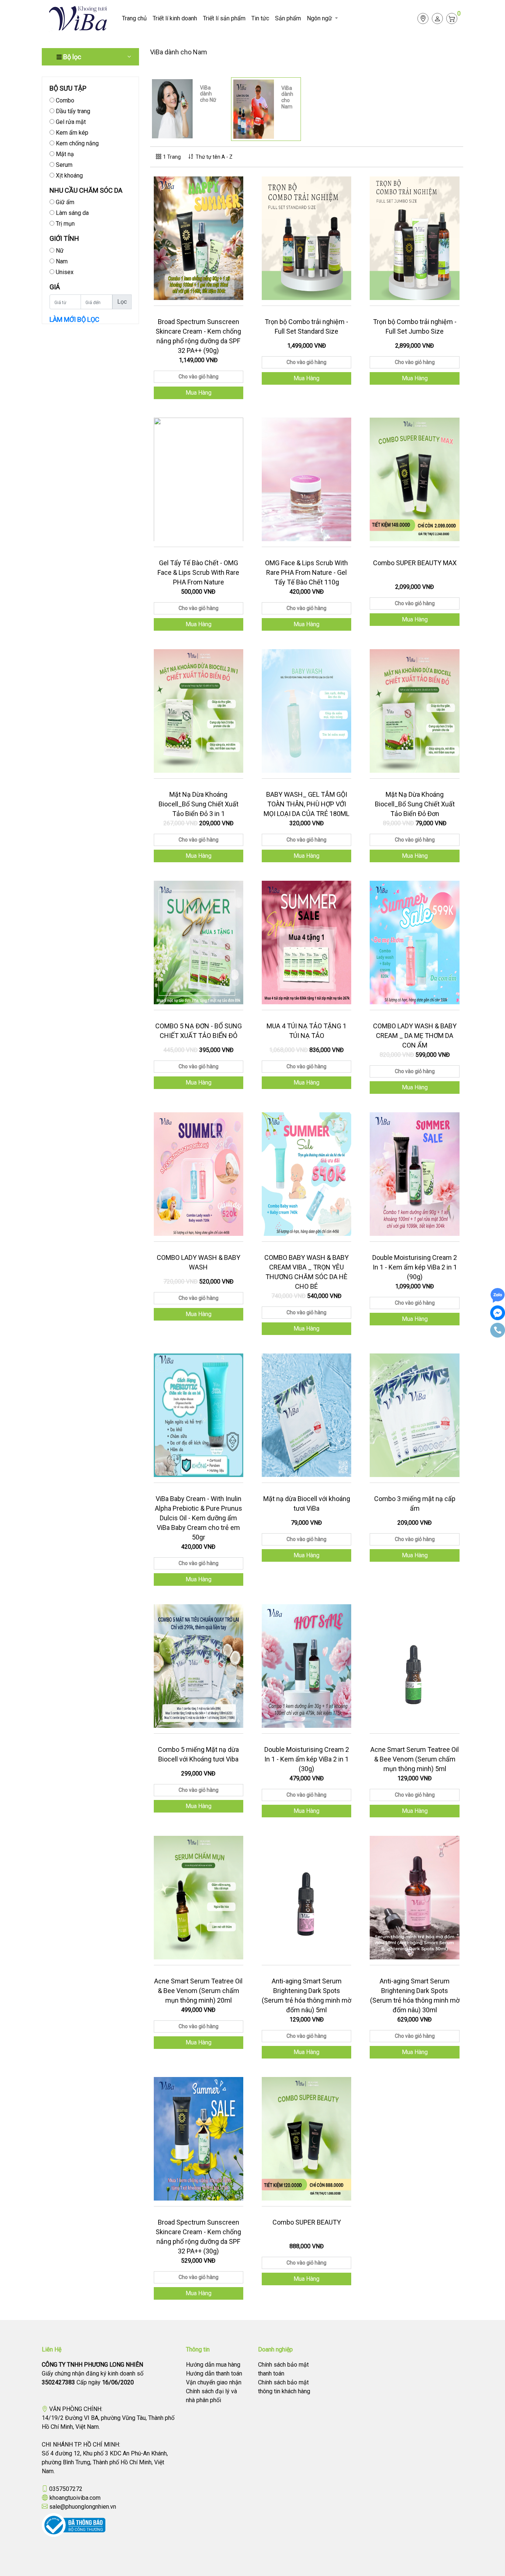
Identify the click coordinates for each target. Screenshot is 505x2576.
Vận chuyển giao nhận (214, 2382)
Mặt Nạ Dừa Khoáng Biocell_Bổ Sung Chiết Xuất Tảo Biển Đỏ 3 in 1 (199, 804)
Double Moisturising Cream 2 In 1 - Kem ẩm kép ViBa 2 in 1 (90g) (415, 1267)
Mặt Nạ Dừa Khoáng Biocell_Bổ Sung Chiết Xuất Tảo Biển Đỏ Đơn (415, 804)
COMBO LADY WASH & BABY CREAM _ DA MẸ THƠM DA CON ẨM (415, 1036)
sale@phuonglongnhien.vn (83, 2507)
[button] (322, 18)
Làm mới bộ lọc (74, 319)
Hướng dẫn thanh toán (214, 2373)
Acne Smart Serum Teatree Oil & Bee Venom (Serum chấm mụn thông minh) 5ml (415, 1759)
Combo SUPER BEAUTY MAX (415, 563)
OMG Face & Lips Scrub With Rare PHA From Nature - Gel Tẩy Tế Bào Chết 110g (306, 572)
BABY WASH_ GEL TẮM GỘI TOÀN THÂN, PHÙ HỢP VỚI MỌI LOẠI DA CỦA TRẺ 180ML (306, 804)
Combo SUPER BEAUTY (307, 2222)
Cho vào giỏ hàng (199, 377)
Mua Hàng (199, 393)
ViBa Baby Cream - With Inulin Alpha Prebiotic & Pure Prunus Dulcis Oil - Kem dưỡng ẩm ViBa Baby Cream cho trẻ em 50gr (199, 1518)
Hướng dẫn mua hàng (213, 2365)
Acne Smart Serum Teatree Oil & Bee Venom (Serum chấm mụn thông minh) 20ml (198, 1991)
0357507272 (66, 2489)
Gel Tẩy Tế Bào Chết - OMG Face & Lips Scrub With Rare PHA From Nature (198, 572)
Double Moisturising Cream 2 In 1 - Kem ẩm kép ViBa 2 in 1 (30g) (307, 1759)
